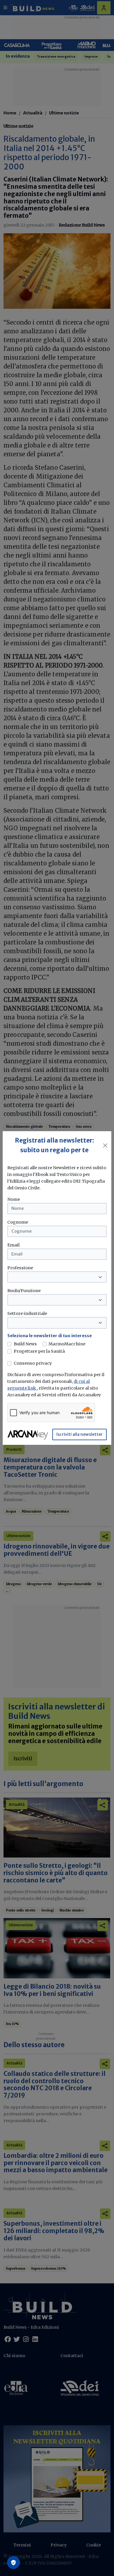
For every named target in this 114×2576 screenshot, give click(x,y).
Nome (14, 1199)
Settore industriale (27, 1313)
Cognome (18, 1222)
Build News (25, 1344)
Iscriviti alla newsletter (80, 1434)
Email (13, 1245)
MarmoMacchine (67, 1344)
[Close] (105, 1145)
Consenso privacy (33, 1363)
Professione (20, 1268)
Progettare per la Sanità (39, 1351)
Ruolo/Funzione (24, 1291)
